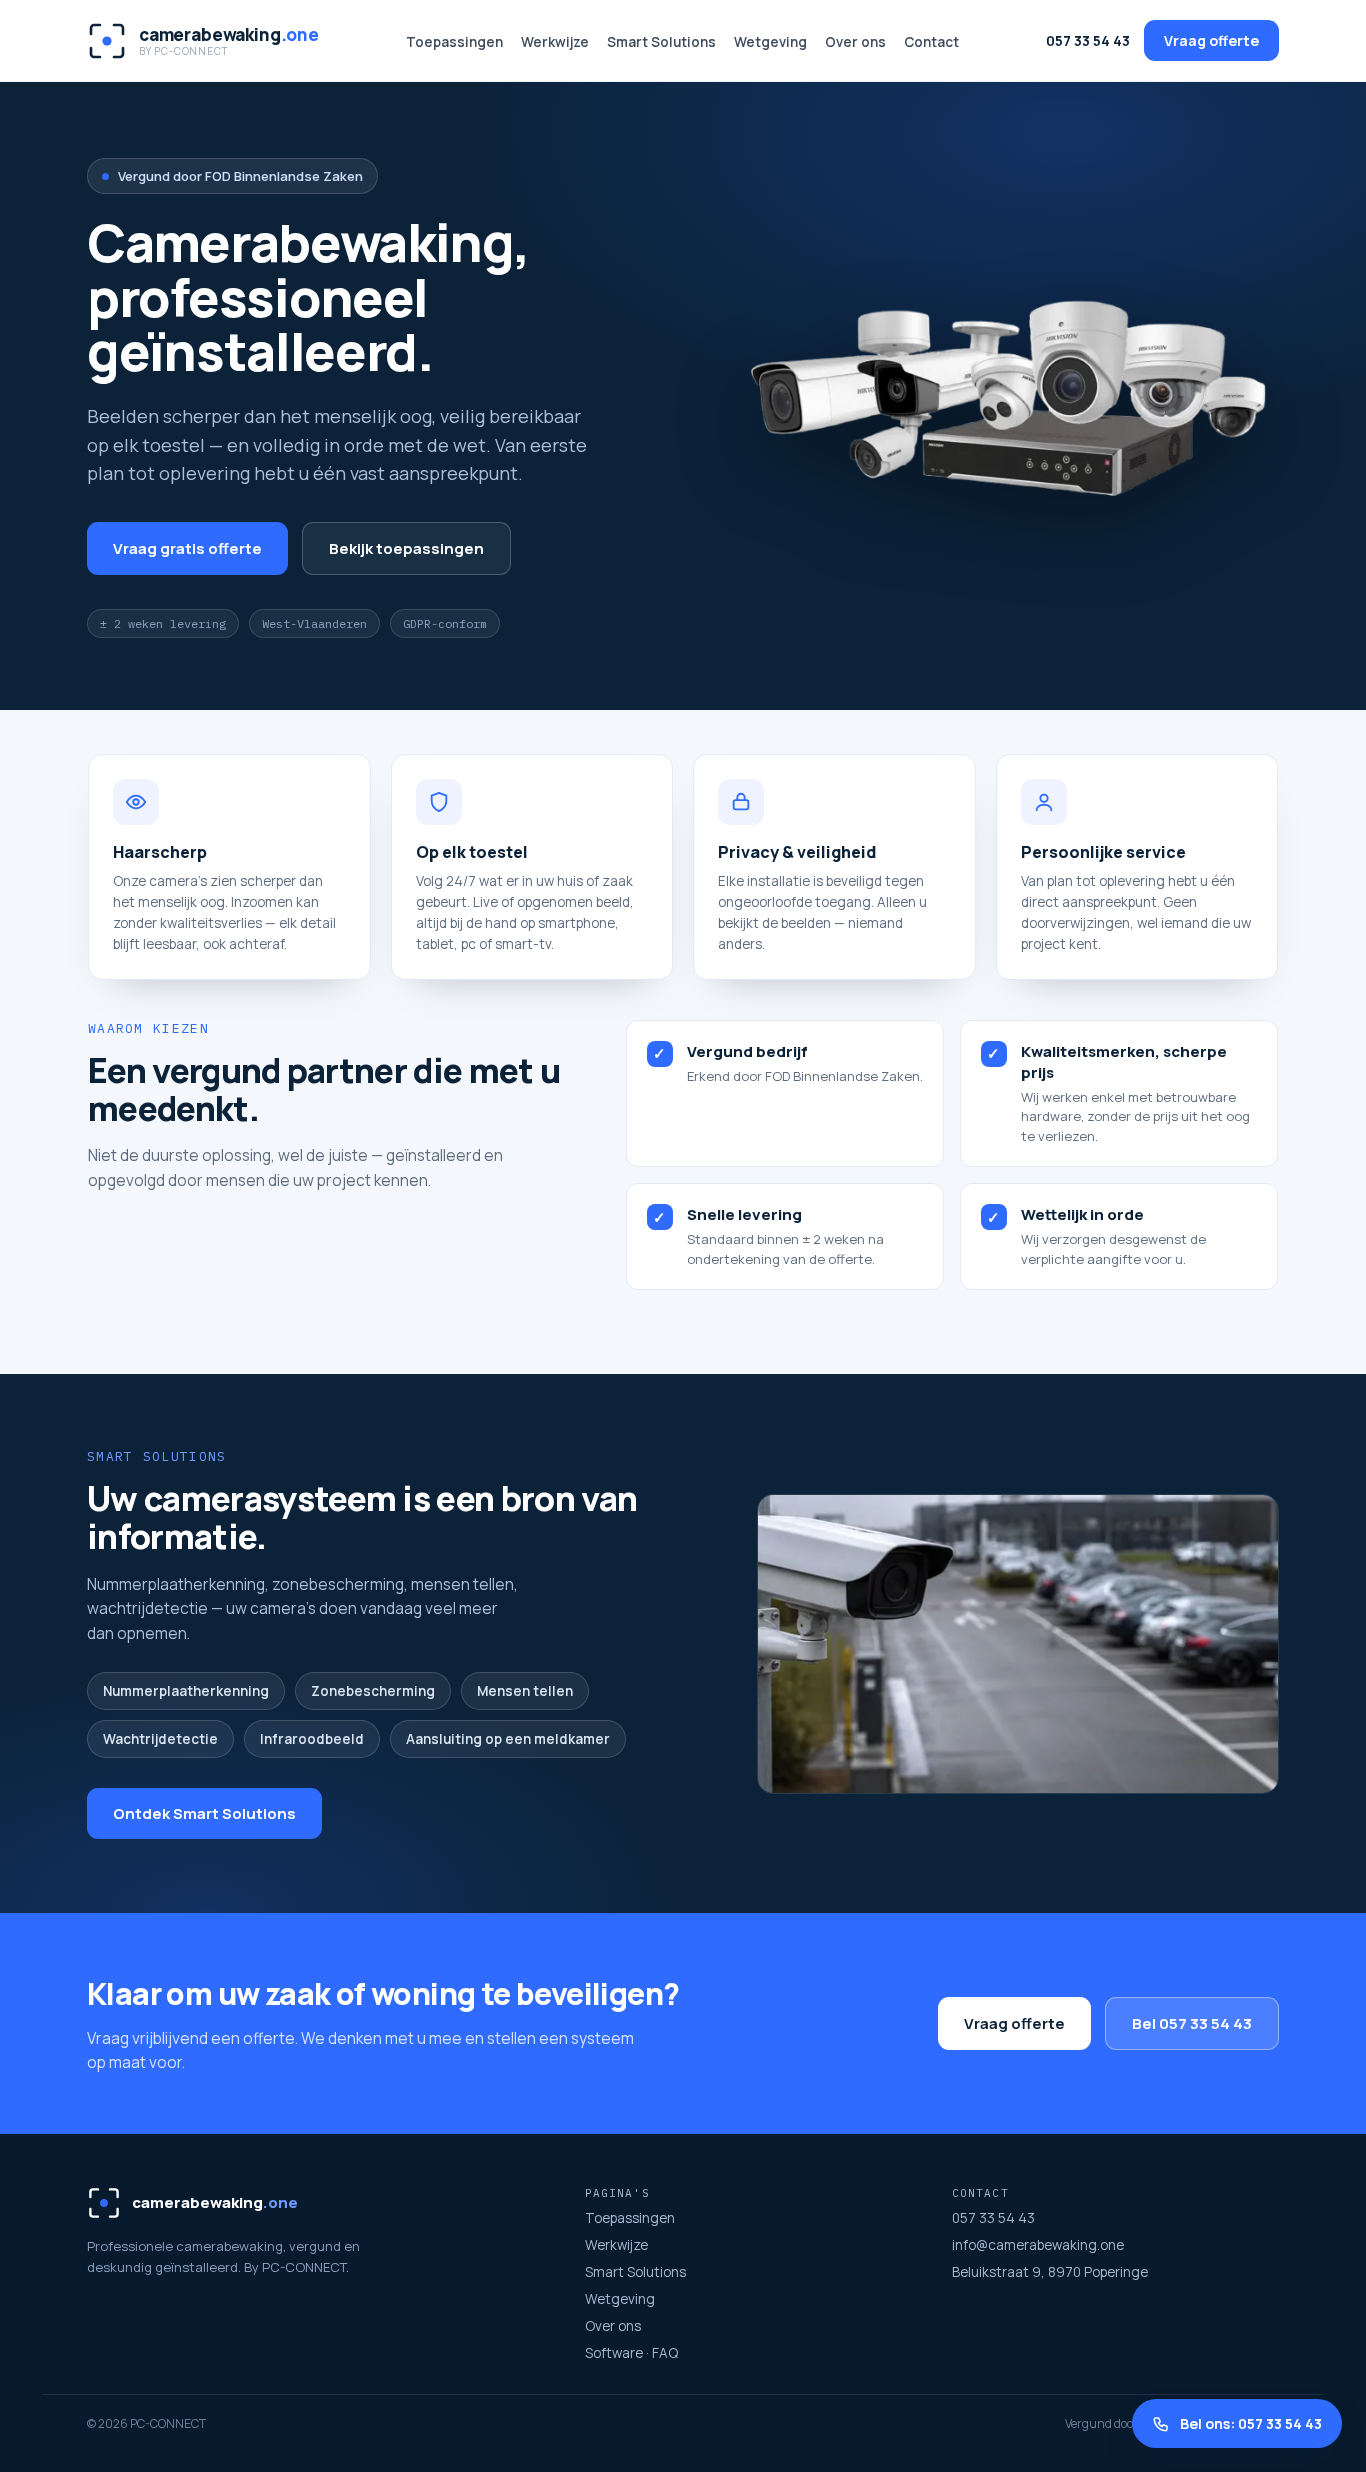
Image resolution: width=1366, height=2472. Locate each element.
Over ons (855, 42)
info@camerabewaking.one (1038, 2245)
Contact (931, 42)
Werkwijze (555, 42)
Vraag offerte (1211, 40)
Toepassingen (454, 42)
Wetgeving (770, 42)
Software (614, 2353)
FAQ (665, 2353)
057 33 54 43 (1088, 40)
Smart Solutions (661, 42)
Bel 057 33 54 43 (1192, 2023)
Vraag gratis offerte (187, 548)
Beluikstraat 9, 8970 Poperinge (1050, 2272)
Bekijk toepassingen (406, 548)
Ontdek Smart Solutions (204, 1813)
